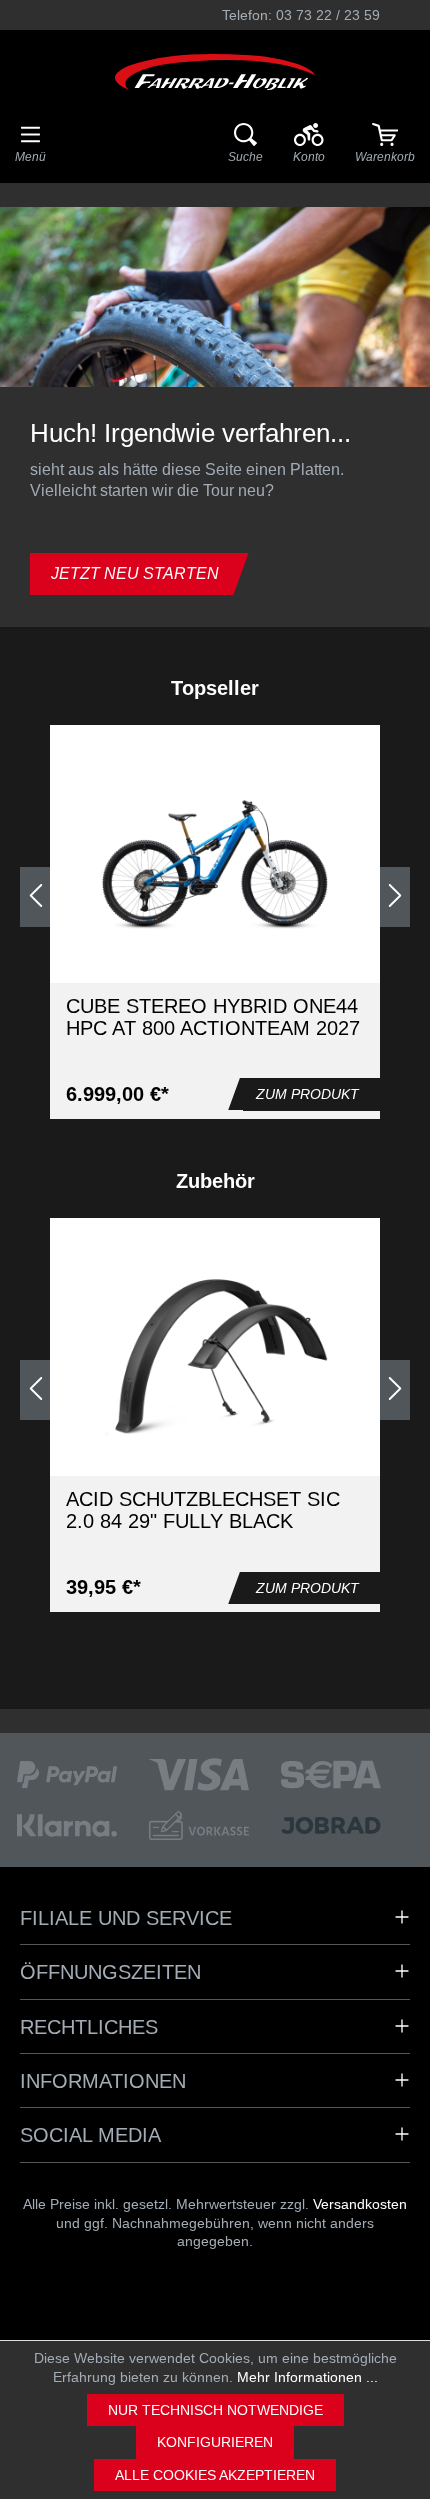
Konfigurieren (215, 2442)
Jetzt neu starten (135, 573)
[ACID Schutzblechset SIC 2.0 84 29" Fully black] (215, 1358)
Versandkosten (360, 2204)
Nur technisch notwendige (215, 2410)
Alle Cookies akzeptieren (215, 2475)
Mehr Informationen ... (307, 2377)
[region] (215, 897)
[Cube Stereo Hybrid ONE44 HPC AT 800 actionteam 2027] (215, 865)
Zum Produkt (307, 1094)
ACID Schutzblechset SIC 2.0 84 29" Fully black (203, 1510)
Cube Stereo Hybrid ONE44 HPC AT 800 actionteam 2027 (213, 1017)
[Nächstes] (395, 897)
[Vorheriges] (35, 897)
